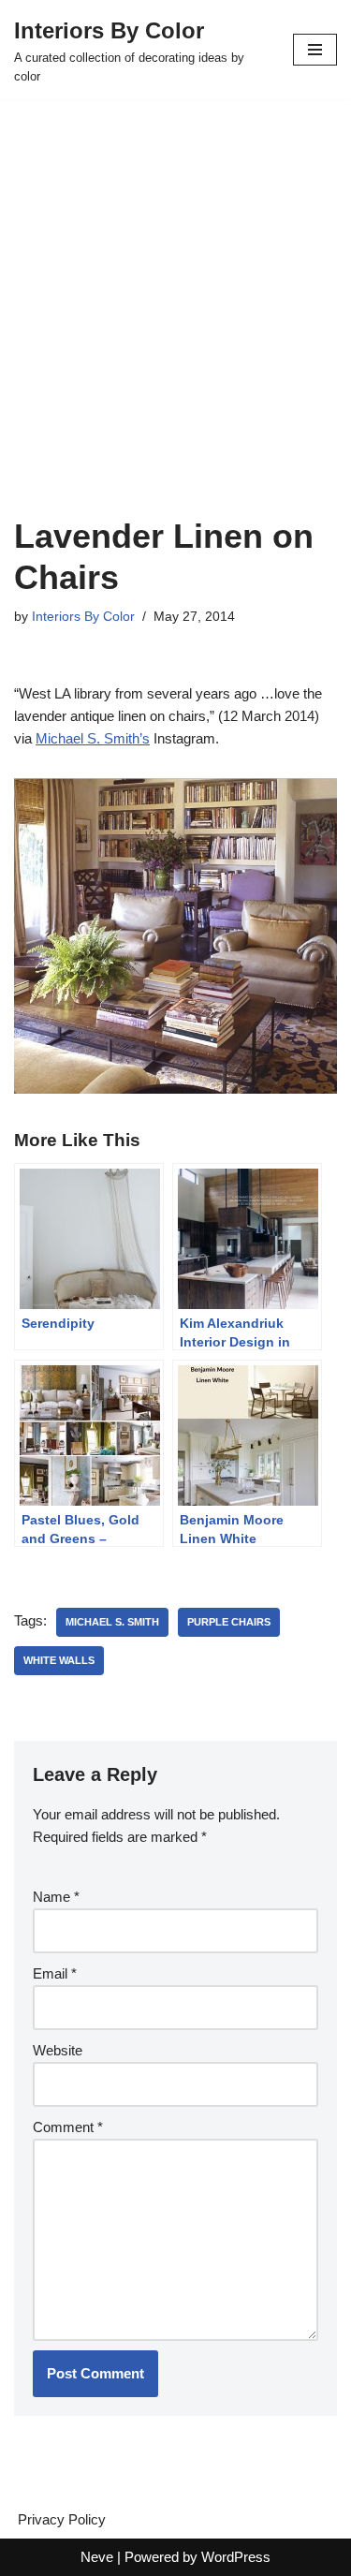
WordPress (236, 2557)
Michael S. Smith (112, 1622)
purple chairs (229, 1622)
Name (56, 1897)
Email (55, 1973)
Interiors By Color (83, 617)
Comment (68, 2127)
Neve (97, 2557)
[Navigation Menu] (315, 50)
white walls (59, 1660)
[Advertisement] (175, 331)
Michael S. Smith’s (93, 738)
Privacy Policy (62, 2519)
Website (58, 2050)
